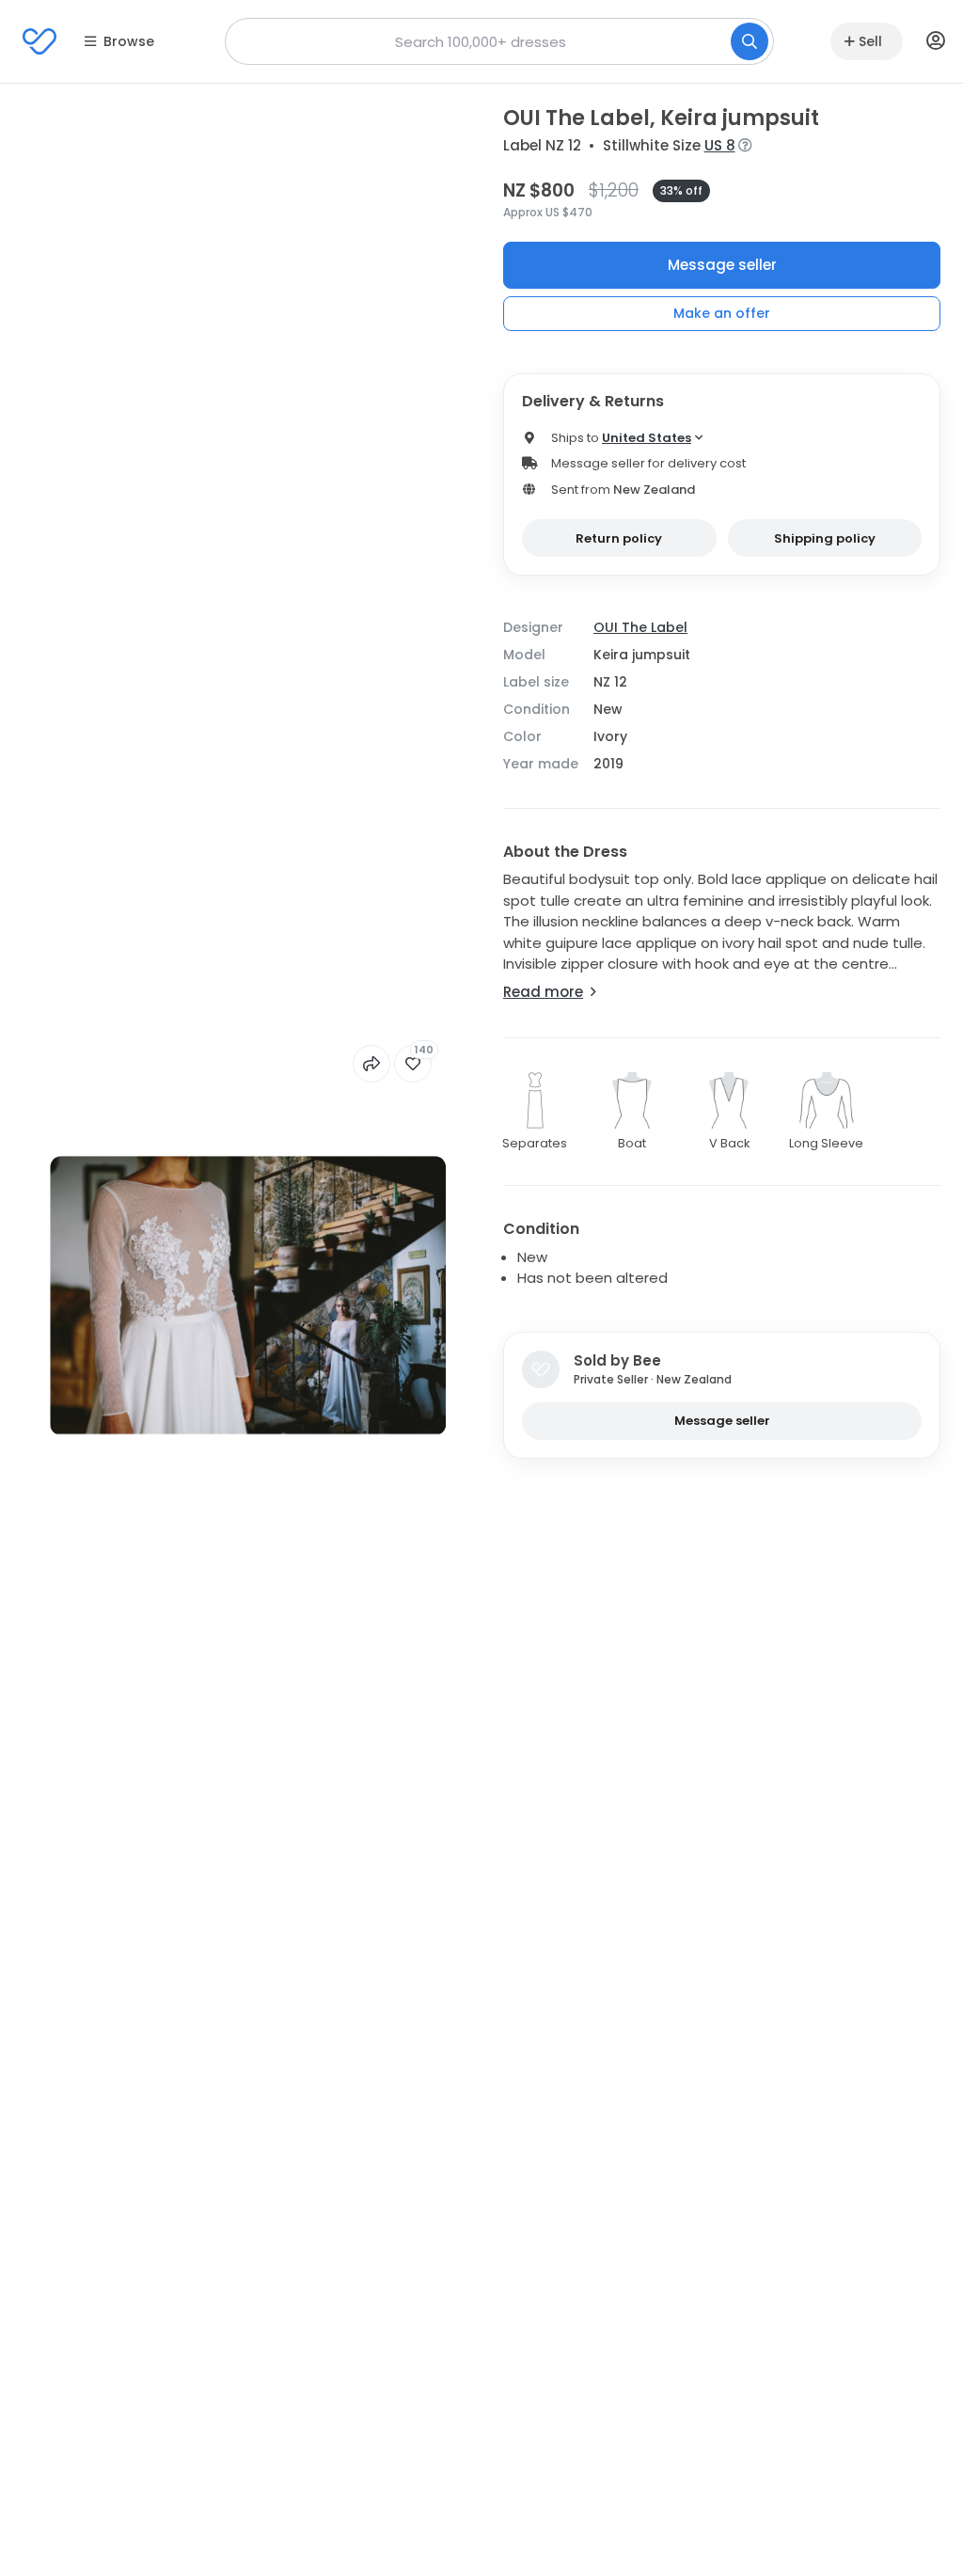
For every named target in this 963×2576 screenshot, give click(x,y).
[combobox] (499, 41)
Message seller (722, 265)
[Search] (750, 41)
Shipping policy (825, 538)
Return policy (619, 538)
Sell (870, 41)
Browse (129, 41)
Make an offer (722, 313)
